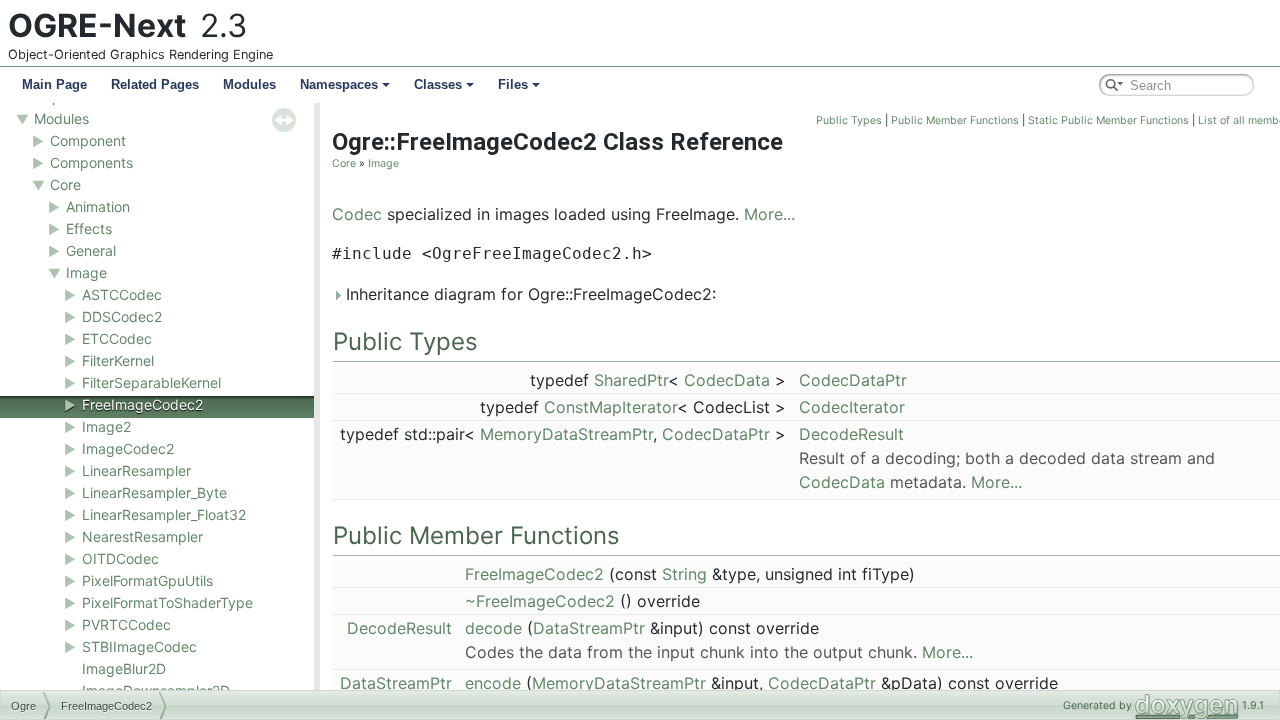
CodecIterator (852, 407)
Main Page (54, 84)
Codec (357, 214)
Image (86, 272)
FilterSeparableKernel (151, 382)
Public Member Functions (955, 120)
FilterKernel (118, 360)
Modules (249, 84)
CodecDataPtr (853, 380)
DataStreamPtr (589, 628)
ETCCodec (117, 338)
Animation (98, 206)
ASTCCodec (122, 294)
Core (65, 184)
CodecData (727, 380)
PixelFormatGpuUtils (147, 580)
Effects (89, 228)
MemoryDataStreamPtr (566, 434)
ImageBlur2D (124, 668)
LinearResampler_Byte (154, 492)
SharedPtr (631, 380)
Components (91, 162)
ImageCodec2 (128, 448)
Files (513, 84)
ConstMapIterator (610, 407)
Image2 (106, 426)
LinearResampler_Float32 (164, 514)
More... (769, 214)
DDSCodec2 (122, 316)
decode (493, 628)
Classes (438, 84)
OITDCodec (120, 558)
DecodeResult (851, 434)
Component (88, 140)
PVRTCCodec (126, 624)
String (684, 574)
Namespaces (339, 84)
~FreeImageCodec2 (540, 601)
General (91, 250)
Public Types (849, 120)
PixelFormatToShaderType (167, 602)
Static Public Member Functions (1108, 120)
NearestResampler (142, 536)
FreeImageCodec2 (142, 404)
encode (493, 683)
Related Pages (155, 84)
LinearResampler (136, 470)
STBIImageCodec (139, 646)
